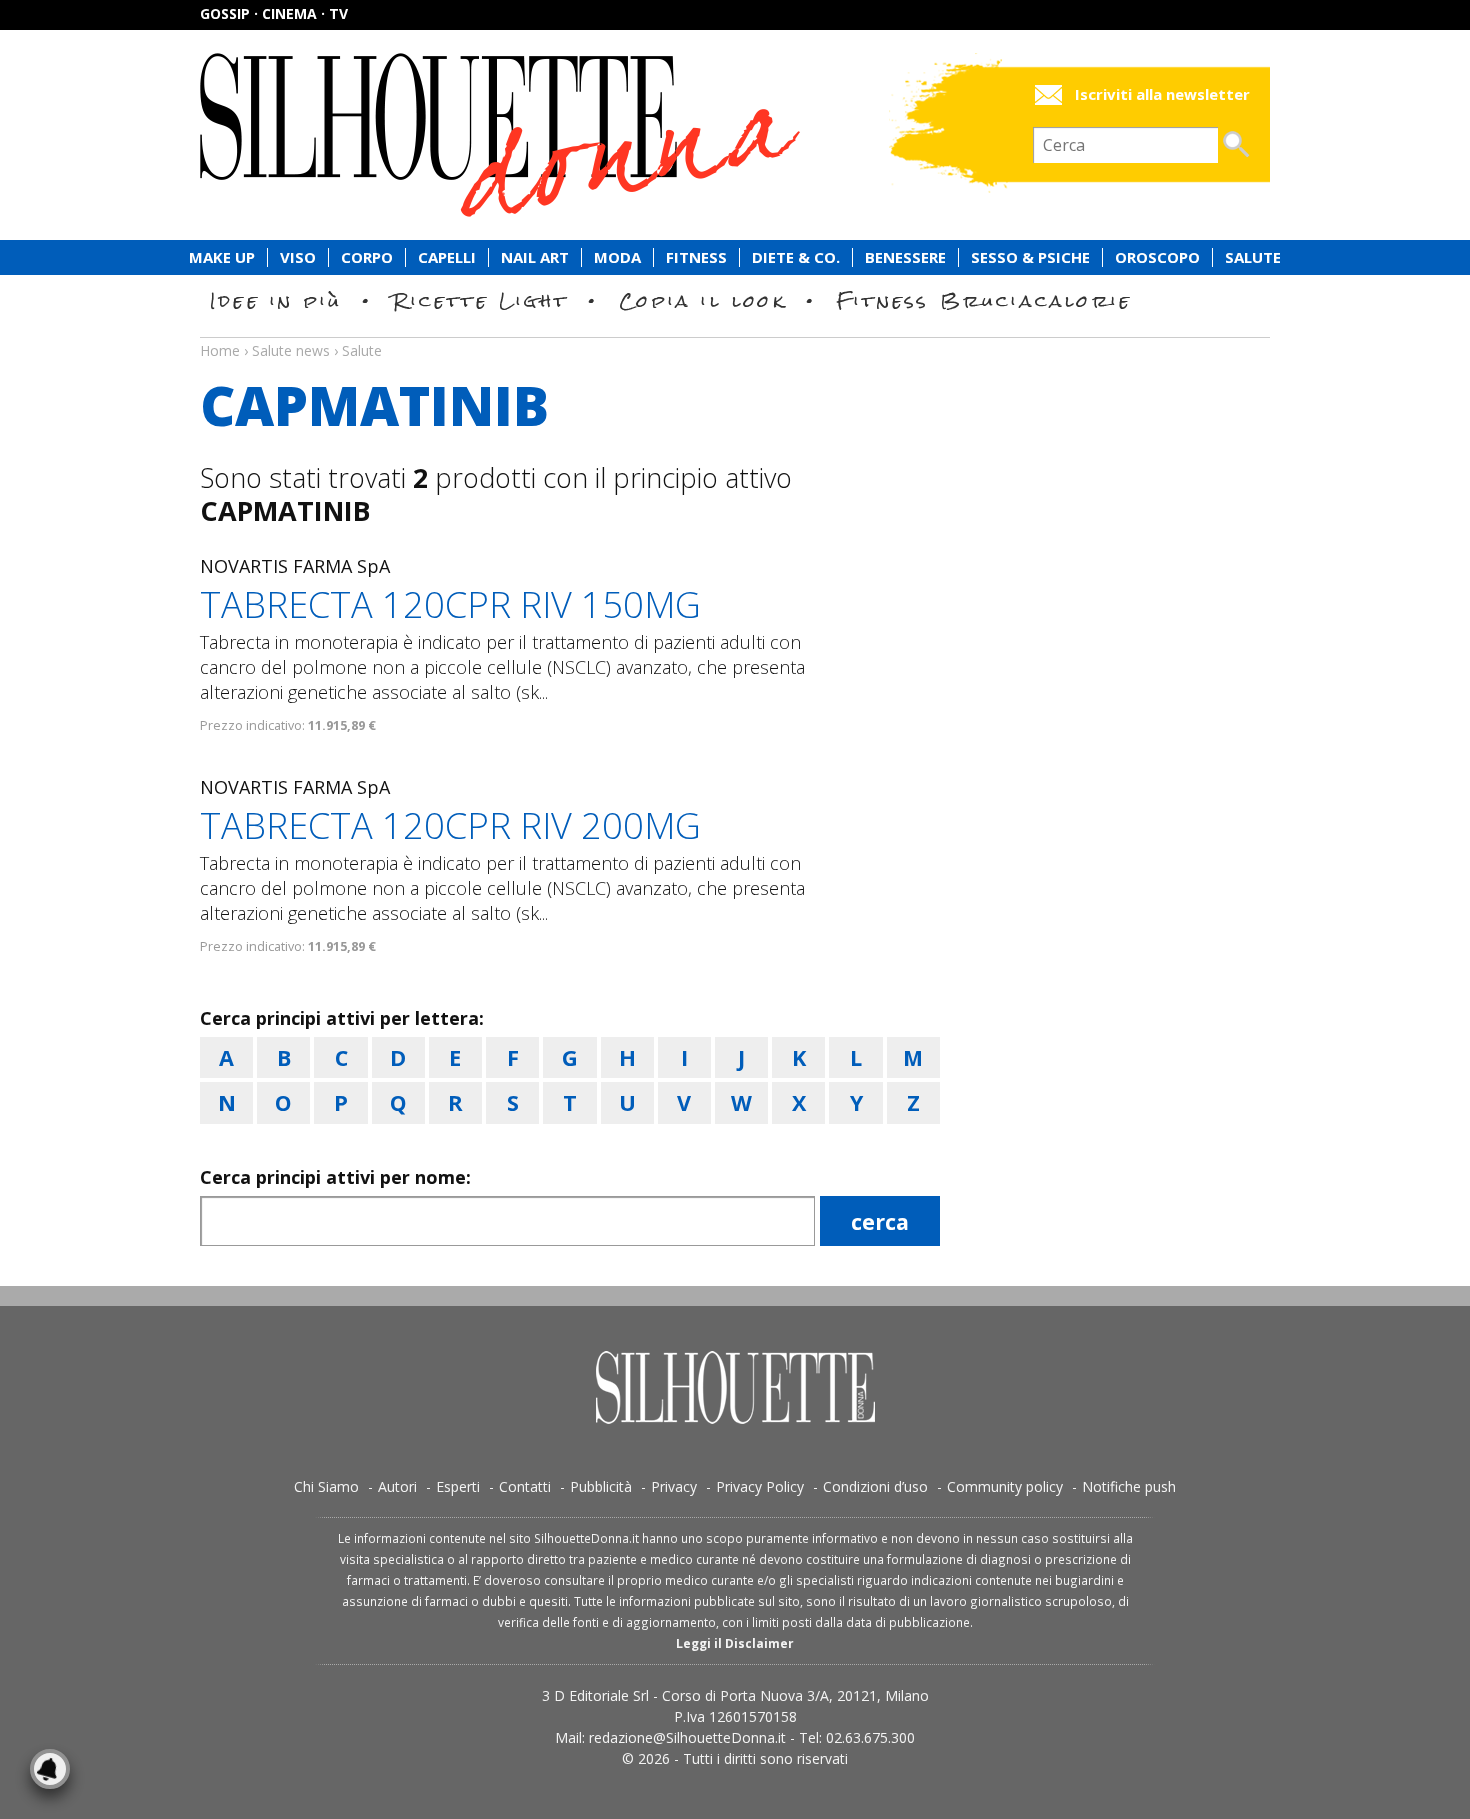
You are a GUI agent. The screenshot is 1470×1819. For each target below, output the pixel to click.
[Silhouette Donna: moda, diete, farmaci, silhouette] (585, 135)
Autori (397, 1486)
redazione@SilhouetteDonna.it (687, 1737)
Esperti (458, 1486)
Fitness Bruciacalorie (984, 300)
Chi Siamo (326, 1486)
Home (220, 350)
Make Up (222, 257)
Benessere (905, 257)
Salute (1253, 257)
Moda (617, 257)
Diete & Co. (796, 257)
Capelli (447, 257)
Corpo (367, 257)
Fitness (696, 257)
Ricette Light (480, 300)
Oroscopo (1157, 257)
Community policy (1005, 1486)
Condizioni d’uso (875, 1486)
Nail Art (535, 257)
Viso (298, 257)
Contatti (525, 1486)
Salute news (735, 332)
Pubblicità (601, 1486)
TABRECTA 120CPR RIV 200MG (450, 825)
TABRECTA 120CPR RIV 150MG (450, 604)
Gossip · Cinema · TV (274, 13)
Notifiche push (1129, 1486)
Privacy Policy (760, 1486)
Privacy (674, 1486)
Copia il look (702, 300)
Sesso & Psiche (1030, 257)
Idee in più (276, 300)
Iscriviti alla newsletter (1162, 94)
